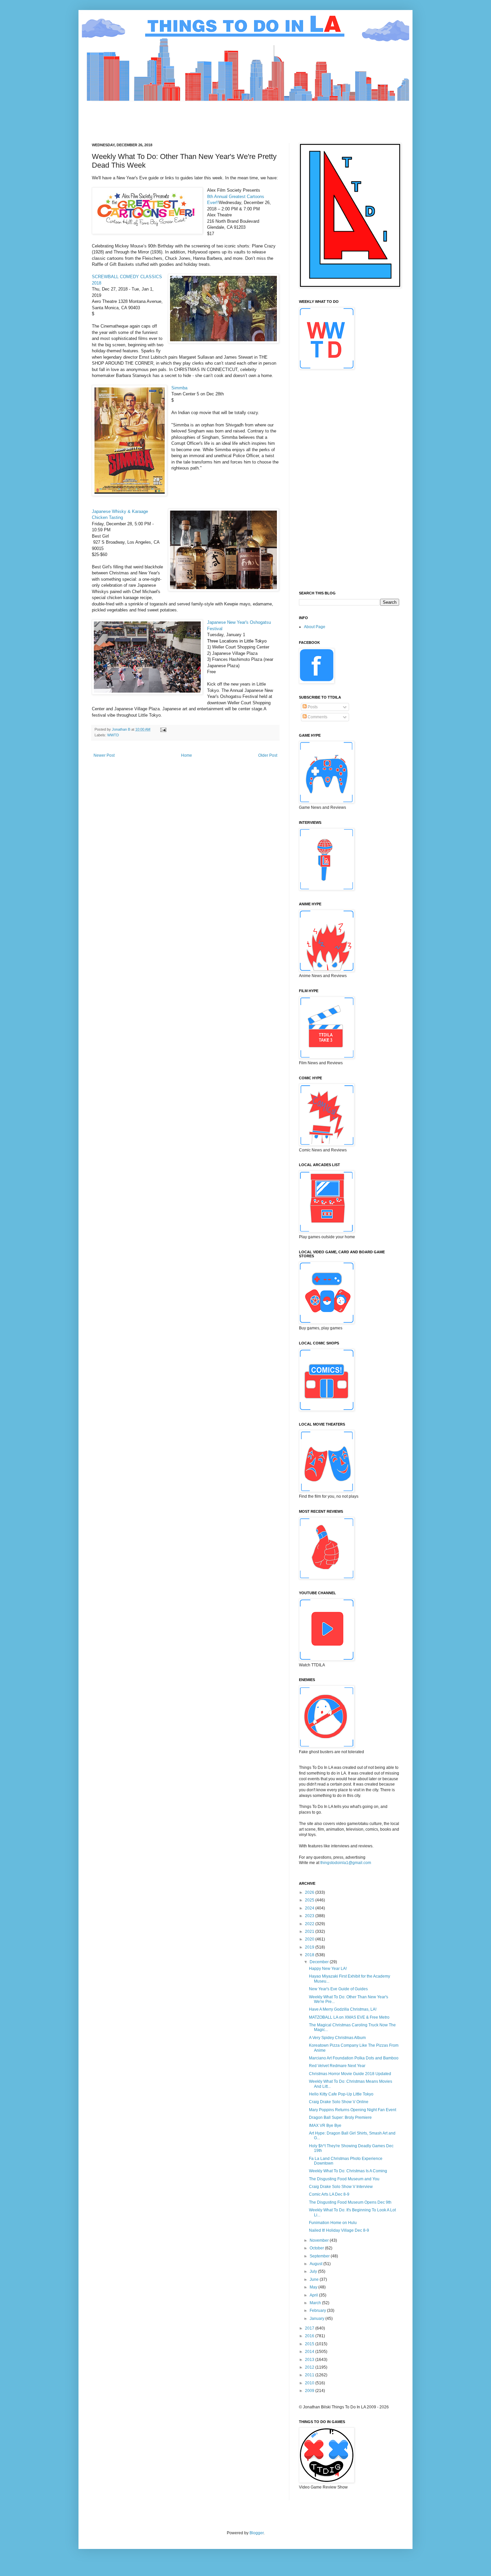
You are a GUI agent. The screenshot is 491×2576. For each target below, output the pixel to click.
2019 (310, 1947)
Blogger (257, 2533)
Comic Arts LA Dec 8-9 (329, 2194)
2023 (310, 1916)
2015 (310, 2344)
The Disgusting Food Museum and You (344, 2179)
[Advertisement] (213, 116)
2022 (310, 1924)
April (314, 2295)
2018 (310, 1955)
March (316, 2303)
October (317, 2248)
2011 (310, 2375)
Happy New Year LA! (328, 1969)
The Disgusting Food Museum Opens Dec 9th (350, 2202)
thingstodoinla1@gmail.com (346, 1863)
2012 (310, 2367)
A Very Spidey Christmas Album (337, 2038)
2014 (310, 2352)
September (320, 2256)
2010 (310, 2383)
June (315, 2279)
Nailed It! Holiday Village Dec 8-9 (339, 2230)
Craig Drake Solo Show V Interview (341, 2187)
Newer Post (104, 755)
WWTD (113, 735)
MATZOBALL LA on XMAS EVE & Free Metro (349, 2017)
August (316, 2264)
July (314, 2271)
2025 (310, 1900)
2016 (310, 2336)
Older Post (268, 755)
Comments (317, 717)
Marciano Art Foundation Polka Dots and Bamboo (354, 2058)
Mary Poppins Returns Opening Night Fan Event (353, 2110)
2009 (310, 2391)
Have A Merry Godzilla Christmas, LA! (343, 2009)
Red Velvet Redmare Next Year (337, 2066)
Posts (312, 707)
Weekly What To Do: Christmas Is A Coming (348, 2171)
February (318, 2311)
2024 (310, 1908)
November (320, 2240)
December (320, 1962)
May (314, 2287)
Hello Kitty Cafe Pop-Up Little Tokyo (341, 2094)
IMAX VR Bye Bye (325, 2126)
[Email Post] (163, 729)
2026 (310, 1892)
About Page (315, 627)
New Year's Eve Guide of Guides (338, 1989)
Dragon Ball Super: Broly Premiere (340, 2118)
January (317, 2319)
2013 (310, 2360)
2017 (310, 2328)
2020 (310, 1939)
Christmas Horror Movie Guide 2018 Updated (350, 2074)
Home (187, 755)
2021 (310, 1931)
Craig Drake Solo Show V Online (339, 2102)
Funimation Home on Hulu (333, 2223)
